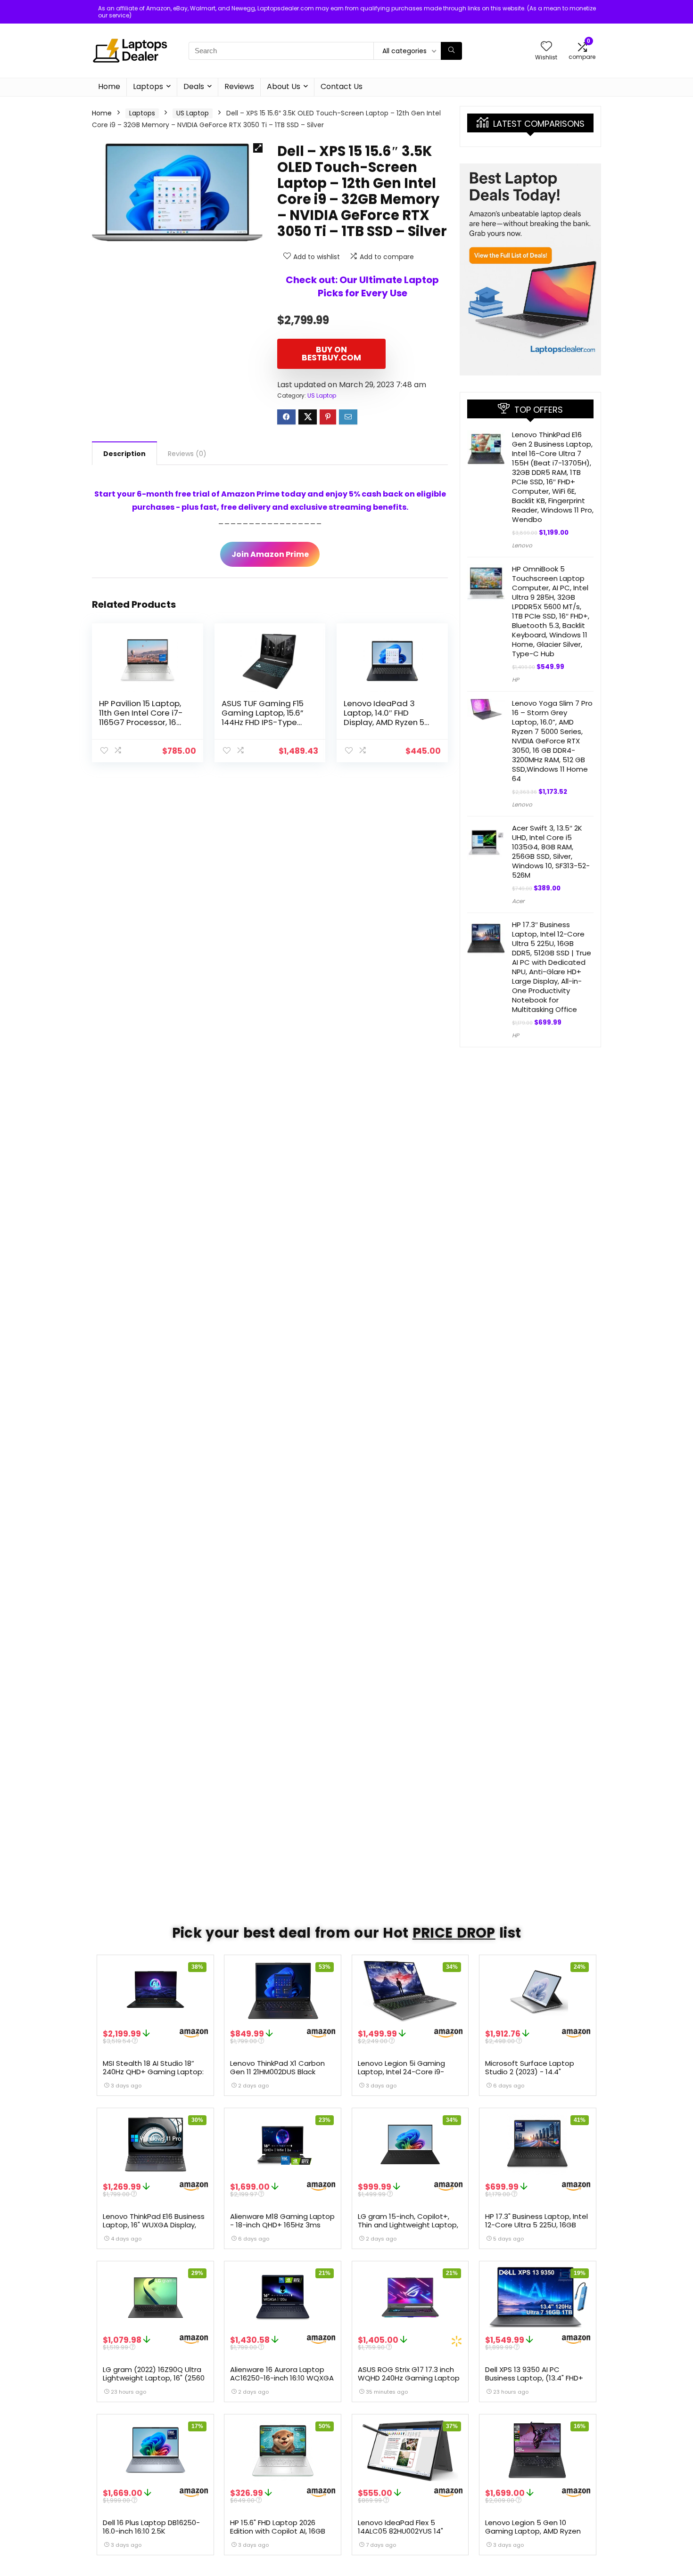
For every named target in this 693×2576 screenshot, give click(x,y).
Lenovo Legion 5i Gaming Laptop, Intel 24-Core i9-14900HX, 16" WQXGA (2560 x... (409, 2072)
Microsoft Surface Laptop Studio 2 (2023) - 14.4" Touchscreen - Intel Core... (531, 2072)
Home (109, 86)
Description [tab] (124, 454)
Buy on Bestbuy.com (331, 354)
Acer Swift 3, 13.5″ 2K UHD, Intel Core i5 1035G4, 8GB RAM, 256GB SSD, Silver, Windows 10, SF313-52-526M (551, 852)
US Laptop (193, 113)
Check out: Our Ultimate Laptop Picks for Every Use (362, 286)
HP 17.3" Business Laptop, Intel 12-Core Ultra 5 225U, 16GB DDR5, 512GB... (536, 2225)
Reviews (239, 86)
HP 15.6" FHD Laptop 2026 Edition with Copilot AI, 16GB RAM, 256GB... (278, 2531)
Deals (194, 86)
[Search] (451, 51)
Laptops (148, 86)
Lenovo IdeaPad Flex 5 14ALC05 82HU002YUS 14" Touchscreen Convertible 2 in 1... (409, 2535)
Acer (518, 901)
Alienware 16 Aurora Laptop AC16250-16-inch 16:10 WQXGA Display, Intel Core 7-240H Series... (282, 2382)
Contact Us (342, 86)
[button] (258, 148)
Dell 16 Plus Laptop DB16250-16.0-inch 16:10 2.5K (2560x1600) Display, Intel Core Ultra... (151, 2535)
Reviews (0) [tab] (187, 454)
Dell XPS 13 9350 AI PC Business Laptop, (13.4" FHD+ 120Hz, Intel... (534, 2378)
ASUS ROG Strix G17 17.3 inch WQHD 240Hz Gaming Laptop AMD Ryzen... (409, 2378)
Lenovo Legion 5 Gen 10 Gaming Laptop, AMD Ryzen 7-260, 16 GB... (533, 2531)
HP (516, 680)
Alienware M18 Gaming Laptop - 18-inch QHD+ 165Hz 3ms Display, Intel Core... (282, 2225)
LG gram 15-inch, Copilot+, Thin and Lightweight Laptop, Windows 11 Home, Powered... (408, 2225)
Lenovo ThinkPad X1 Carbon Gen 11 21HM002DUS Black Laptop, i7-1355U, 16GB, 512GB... (277, 2076)
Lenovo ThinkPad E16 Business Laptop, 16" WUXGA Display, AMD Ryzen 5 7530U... (154, 2225)
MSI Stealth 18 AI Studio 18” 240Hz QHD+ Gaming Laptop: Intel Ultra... (153, 2072)
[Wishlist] (546, 47)
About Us (284, 86)
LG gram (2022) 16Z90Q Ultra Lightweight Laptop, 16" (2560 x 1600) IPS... (154, 2378)
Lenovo (522, 545)
